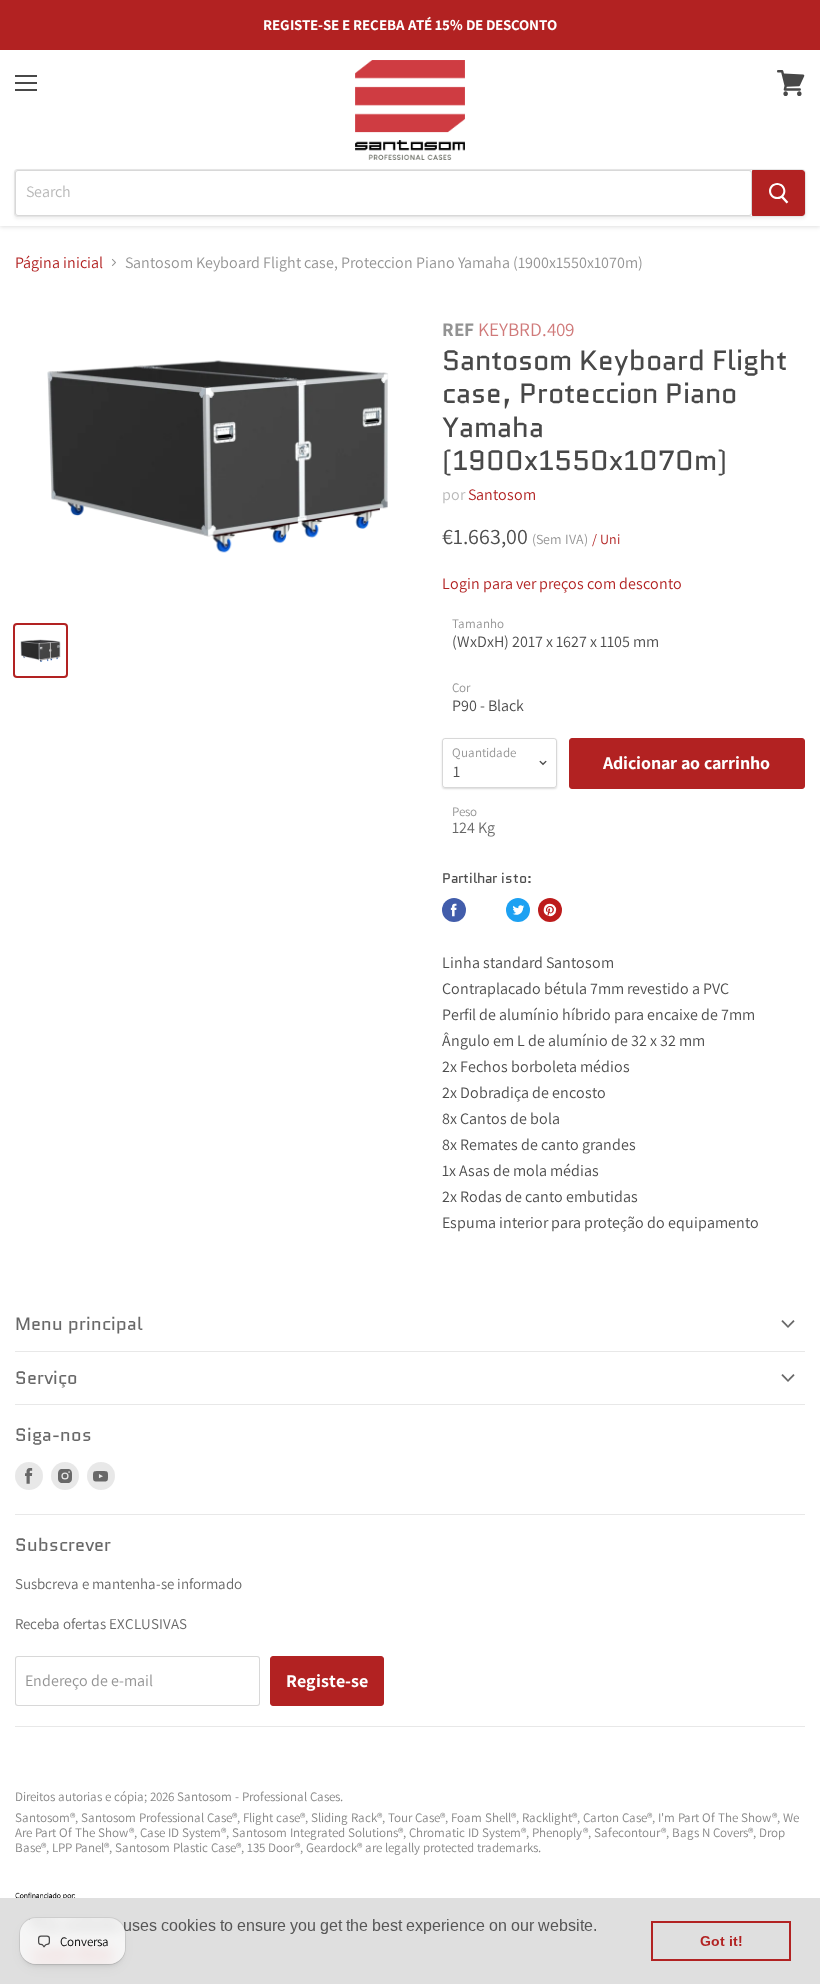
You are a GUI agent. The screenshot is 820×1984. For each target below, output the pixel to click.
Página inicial (59, 263)
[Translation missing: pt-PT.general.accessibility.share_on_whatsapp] (486, 910)
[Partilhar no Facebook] (454, 910)
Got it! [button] (721, 1941)
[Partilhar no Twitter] (518, 910)
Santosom (502, 494)
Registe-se (327, 1680)
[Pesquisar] (778, 193)
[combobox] (383, 193)
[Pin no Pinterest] (550, 910)
